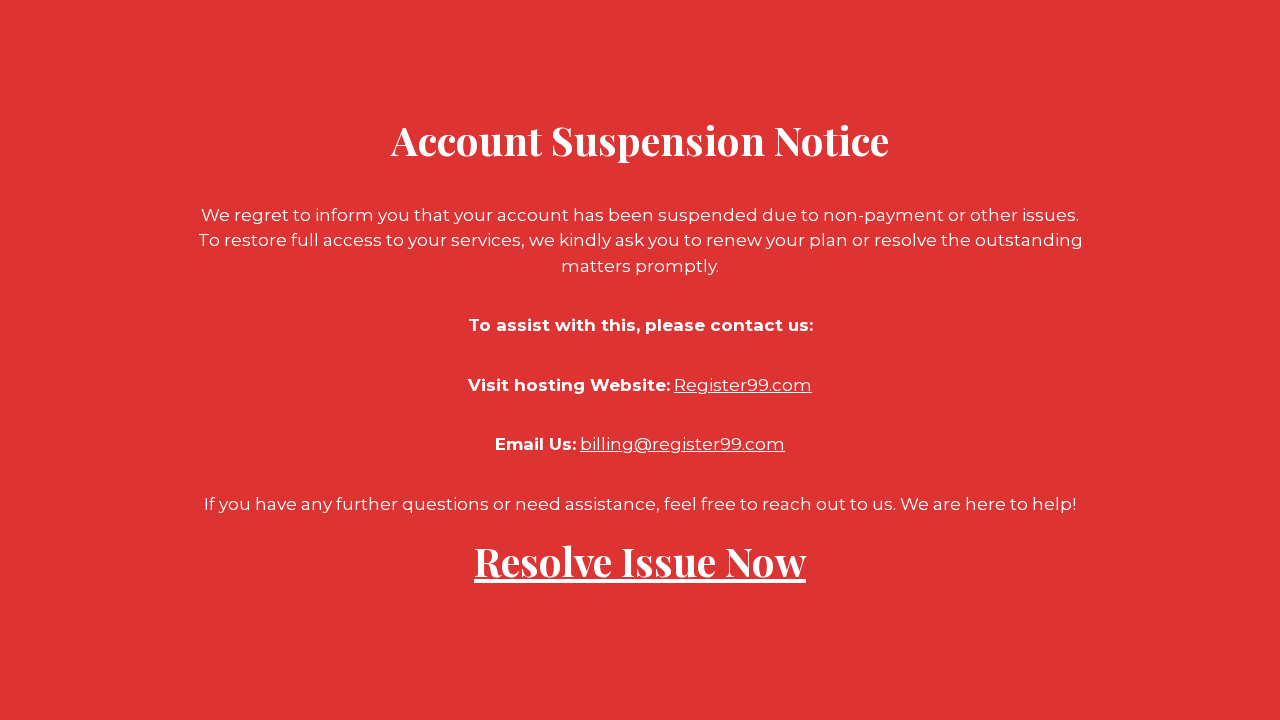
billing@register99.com (682, 444)
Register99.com (743, 385)
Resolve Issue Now (640, 560)
